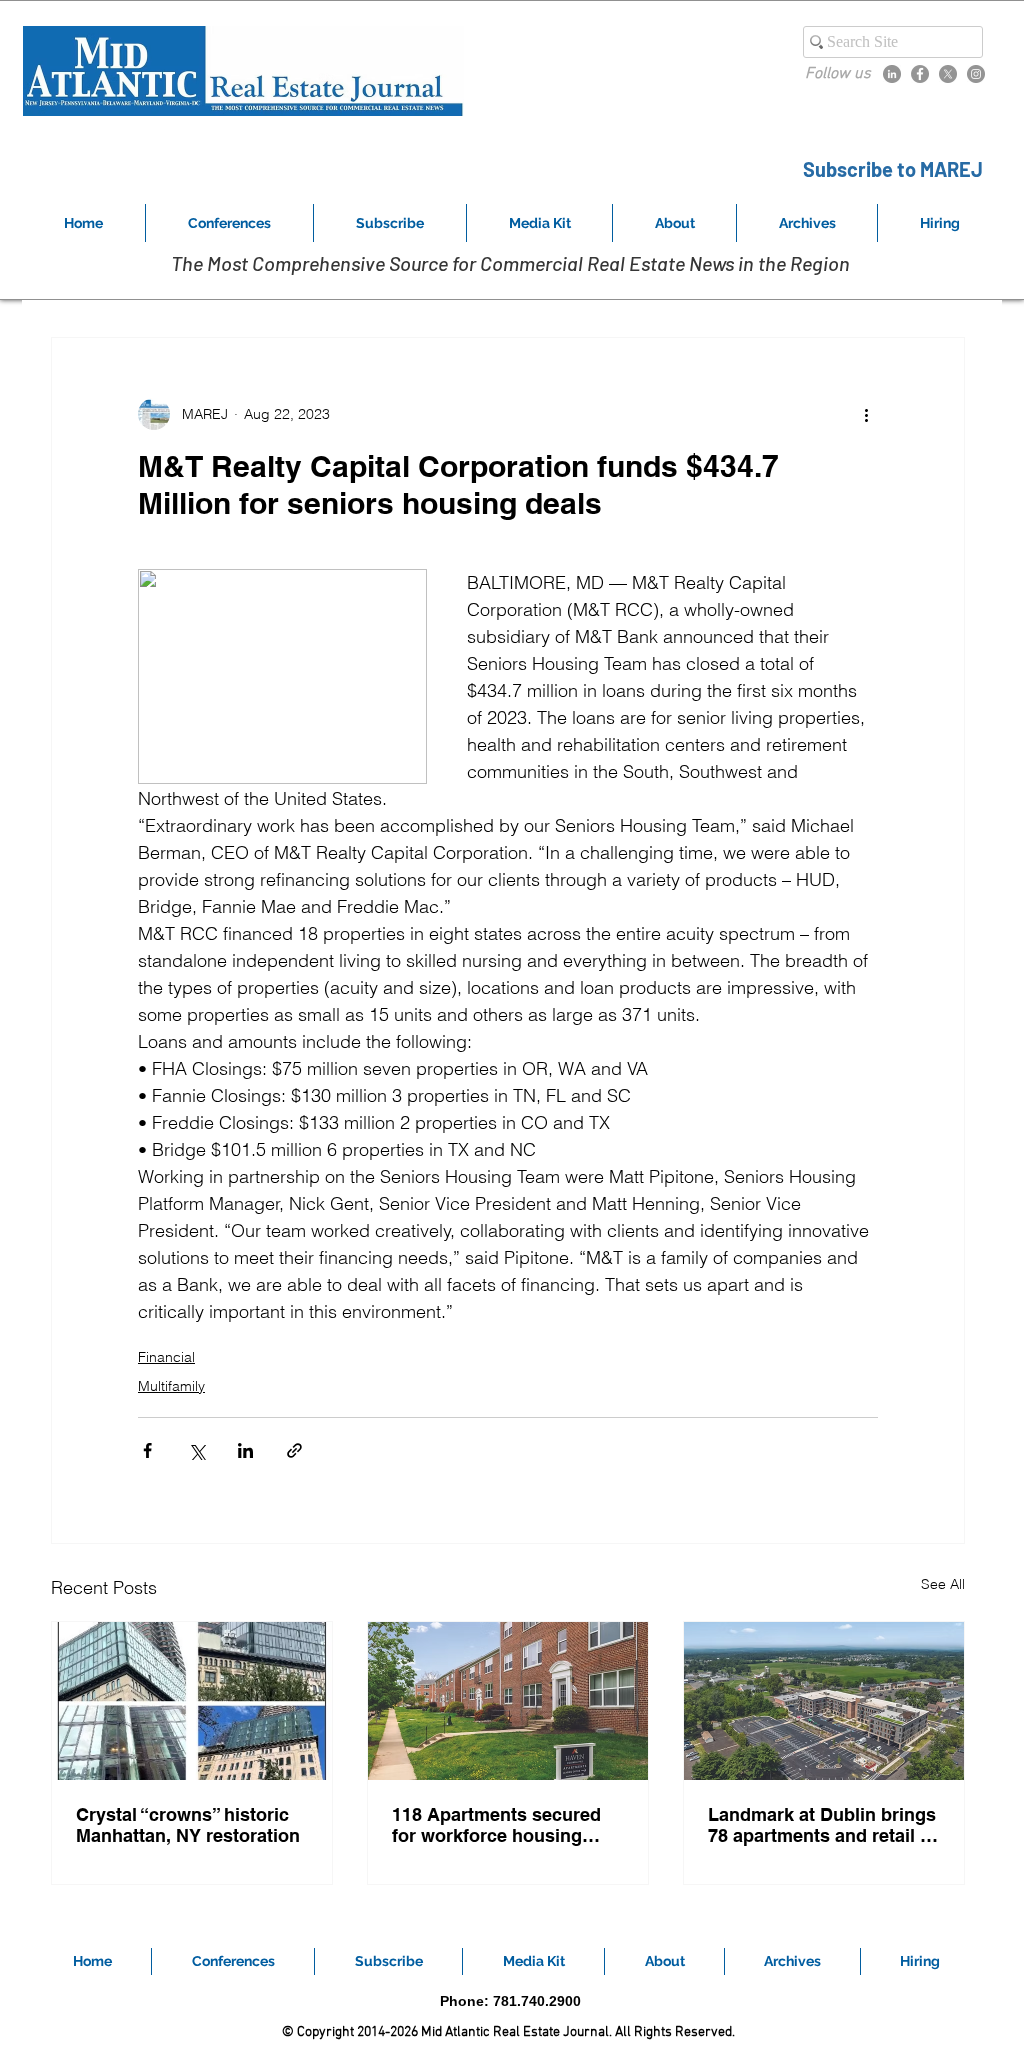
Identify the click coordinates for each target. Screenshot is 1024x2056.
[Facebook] (920, 74)
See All (943, 1584)
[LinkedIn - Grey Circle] (892, 74)
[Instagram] (976, 74)
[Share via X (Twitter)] (196, 1450)
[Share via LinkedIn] (245, 1450)
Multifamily (171, 1386)
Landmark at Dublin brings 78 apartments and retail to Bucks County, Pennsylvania (822, 1825)
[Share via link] (294, 1450)
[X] (948, 74)
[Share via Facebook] (147, 1450)
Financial (166, 1357)
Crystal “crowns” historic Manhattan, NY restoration (188, 1825)
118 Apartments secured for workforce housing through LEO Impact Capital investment (496, 1825)
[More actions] (866, 414)
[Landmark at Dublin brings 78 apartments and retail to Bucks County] (824, 1701)
